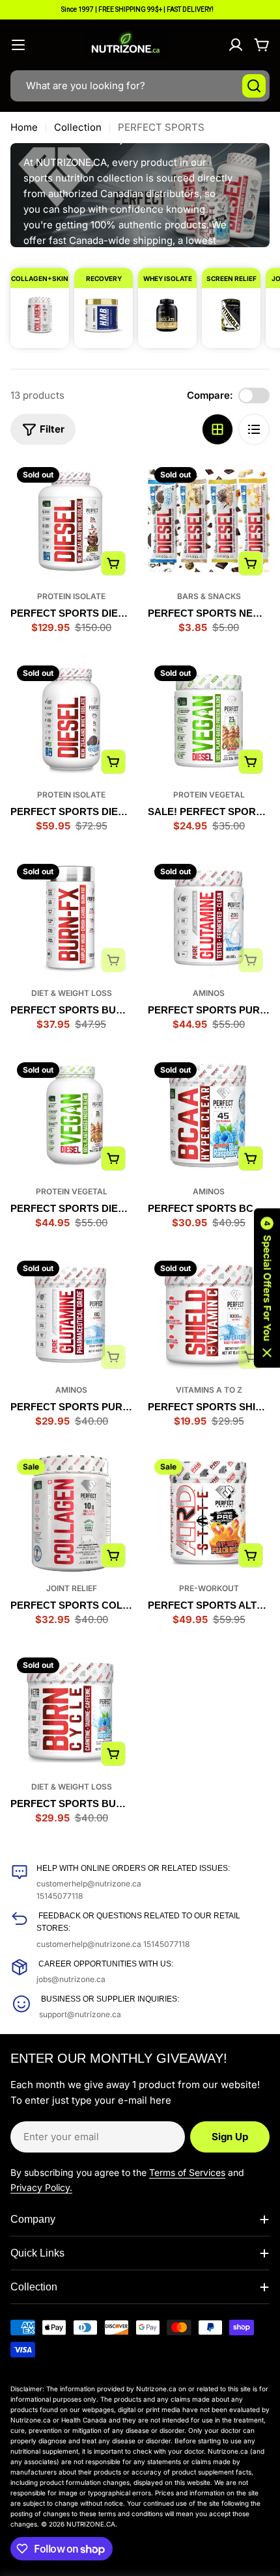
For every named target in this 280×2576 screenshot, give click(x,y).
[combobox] (140, 86)
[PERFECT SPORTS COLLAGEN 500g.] (71, 1513)
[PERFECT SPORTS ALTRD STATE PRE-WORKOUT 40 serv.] (209, 1513)
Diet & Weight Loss (72, 993)
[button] (267, 1288)
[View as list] (254, 429)
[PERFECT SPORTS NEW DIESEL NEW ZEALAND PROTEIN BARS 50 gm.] (209, 521)
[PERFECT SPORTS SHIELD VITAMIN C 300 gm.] (209, 1315)
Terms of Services (187, 2172)
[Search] (254, 86)
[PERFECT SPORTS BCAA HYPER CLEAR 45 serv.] (209, 1117)
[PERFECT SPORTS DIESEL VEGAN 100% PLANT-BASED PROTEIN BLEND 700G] (71, 1117)
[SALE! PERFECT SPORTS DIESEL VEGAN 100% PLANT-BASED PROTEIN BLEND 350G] (209, 720)
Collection (78, 127)
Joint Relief (72, 1588)
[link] (40, 302)
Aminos (209, 993)
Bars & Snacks (209, 596)
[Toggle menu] (18, 45)
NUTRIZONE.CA (91, 2524)
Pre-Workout (209, 1588)
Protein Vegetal (209, 795)
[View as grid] (217, 429)
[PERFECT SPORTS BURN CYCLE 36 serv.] (71, 1712)
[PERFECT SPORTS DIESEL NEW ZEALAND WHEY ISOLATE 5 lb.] (71, 521)
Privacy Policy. (41, 2187)
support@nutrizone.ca (80, 2014)
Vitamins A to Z (209, 1390)
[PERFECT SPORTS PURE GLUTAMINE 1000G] (209, 918)
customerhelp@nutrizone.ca (89, 1884)
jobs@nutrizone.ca (71, 1979)
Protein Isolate (71, 596)
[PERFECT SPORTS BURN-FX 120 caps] (71, 918)
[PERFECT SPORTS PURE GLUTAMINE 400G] (71, 1315)
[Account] (236, 45)
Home (24, 127)
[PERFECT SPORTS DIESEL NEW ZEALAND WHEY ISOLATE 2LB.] (71, 720)
